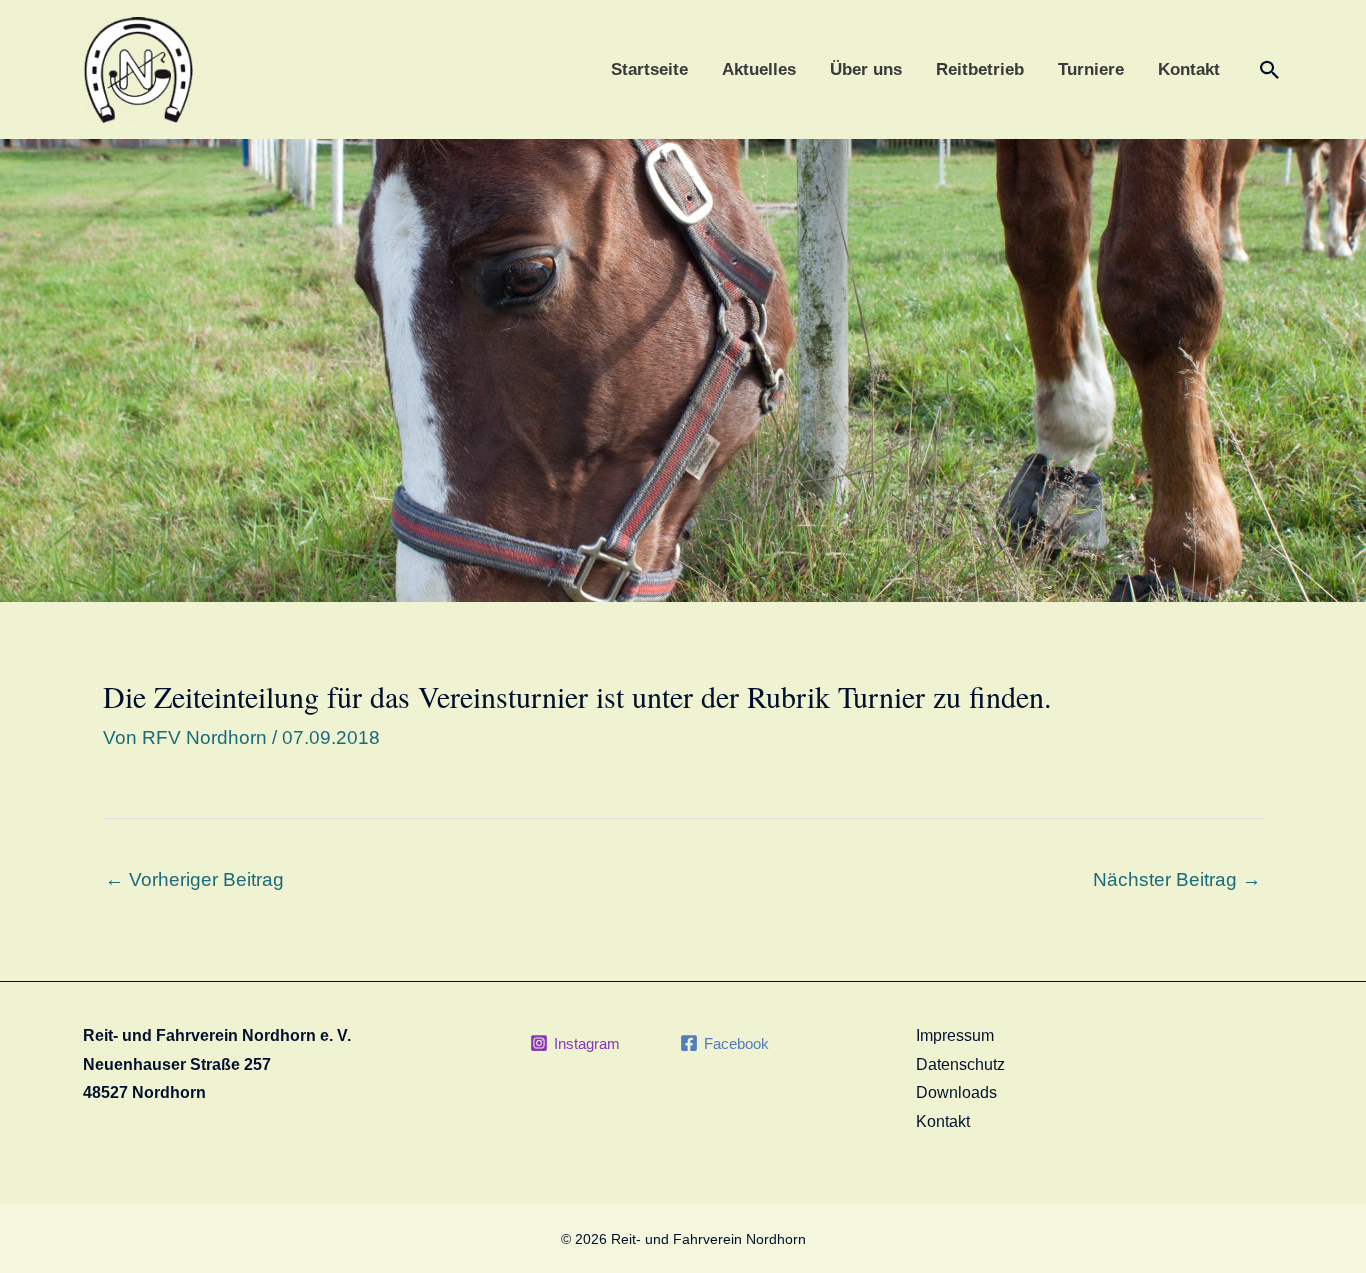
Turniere (1091, 69)
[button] (1270, 70)
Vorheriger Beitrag (194, 879)
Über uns (866, 69)
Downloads (956, 1092)
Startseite (649, 69)
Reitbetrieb (980, 69)
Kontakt (1189, 69)
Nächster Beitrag (1177, 879)
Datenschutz (960, 1064)
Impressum (955, 1035)
